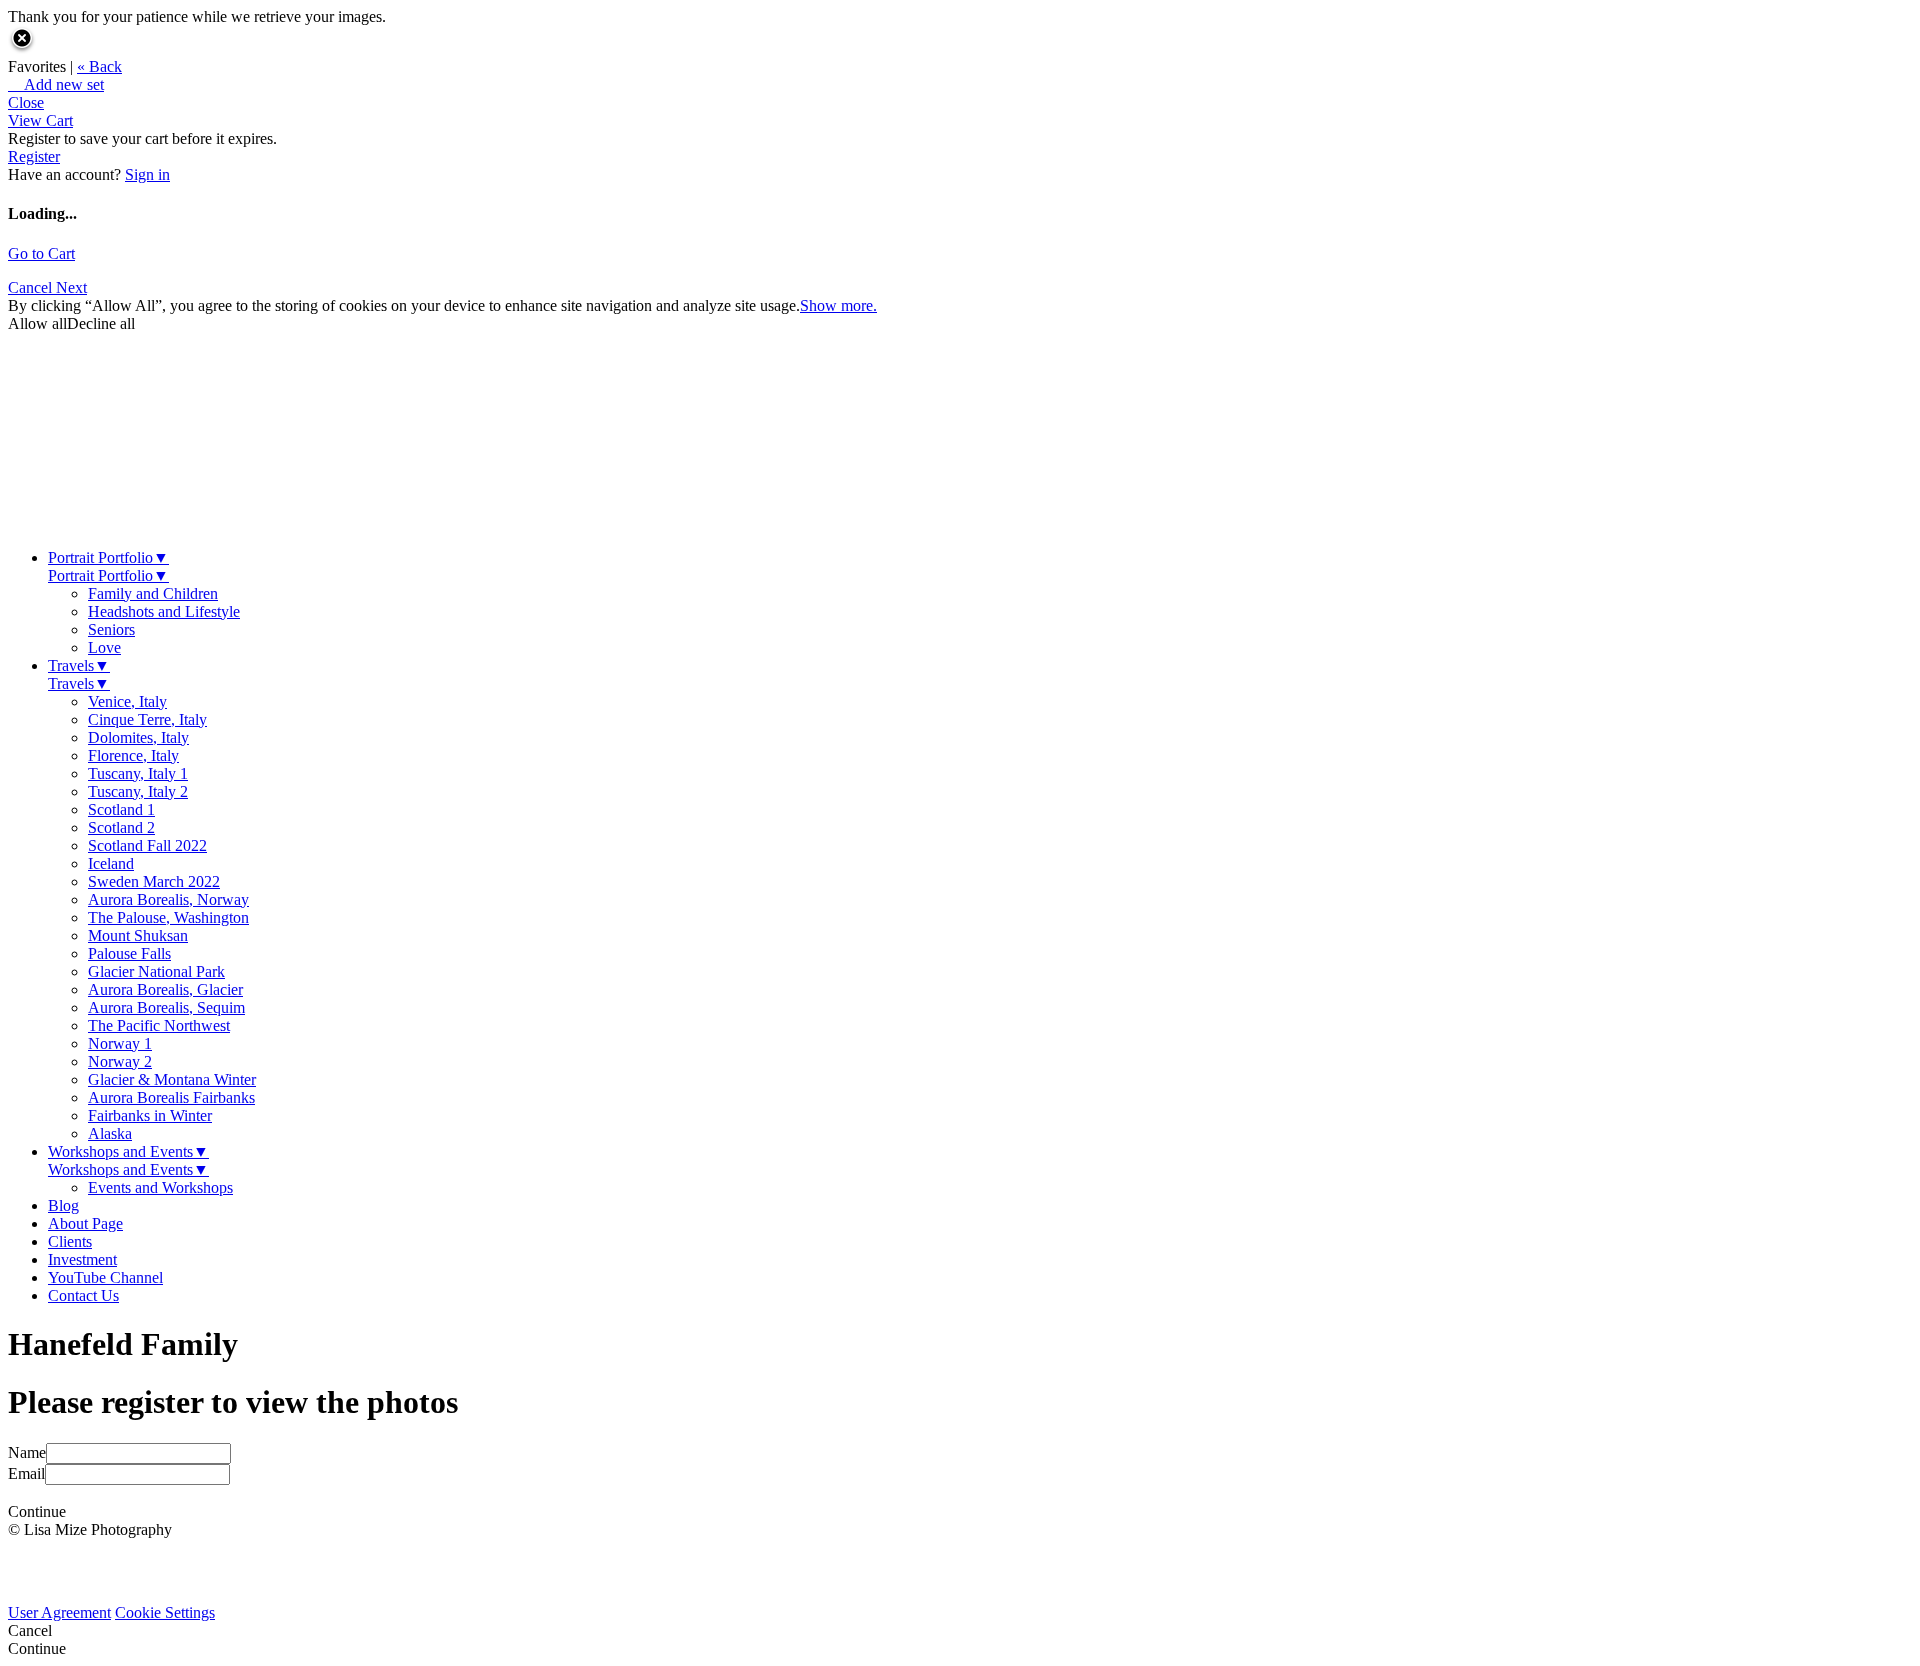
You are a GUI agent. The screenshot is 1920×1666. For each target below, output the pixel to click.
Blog (63, 1205)
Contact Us (83, 1295)
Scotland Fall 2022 (147, 845)
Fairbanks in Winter (150, 1115)
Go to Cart (41, 253)
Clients (70, 1241)
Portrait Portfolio (108, 557)
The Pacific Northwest (159, 1025)
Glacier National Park (156, 971)
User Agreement (59, 1612)
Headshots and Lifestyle (164, 611)
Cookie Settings (165, 1612)
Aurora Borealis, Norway (168, 899)
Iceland (111, 863)
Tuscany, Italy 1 (138, 773)
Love (104, 647)
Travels (79, 665)
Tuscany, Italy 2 (138, 791)
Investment (82, 1259)
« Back (99, 66)
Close (26, 102)
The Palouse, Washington (168, 917)
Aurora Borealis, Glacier (165, 989)
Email (26, 1473)
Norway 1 (120, 1043)
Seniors (111, 629)
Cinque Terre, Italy (147, 719)
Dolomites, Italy (138, 737)
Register (34, 156)
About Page (85, 1223)
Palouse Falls (129, 953)
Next (71, 287)
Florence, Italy (133, 755)
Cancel (32, 287)
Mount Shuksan (138, 935)
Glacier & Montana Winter (172, 1079)
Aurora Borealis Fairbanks (171, 1097)
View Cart (40, 120)
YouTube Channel (105, 1277)
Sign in (147, 174)
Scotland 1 (121, 809)
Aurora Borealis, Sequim (166, 1007)
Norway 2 (120, 1061)
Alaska (110, 1133)
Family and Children (153, 593)
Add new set (56, 84)
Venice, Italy (127, 701)
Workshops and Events (128, 1151)
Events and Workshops (160, 1187)
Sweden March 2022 (154, 881)
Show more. (838, 305)
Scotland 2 (121, 827)
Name (27, 1452)
